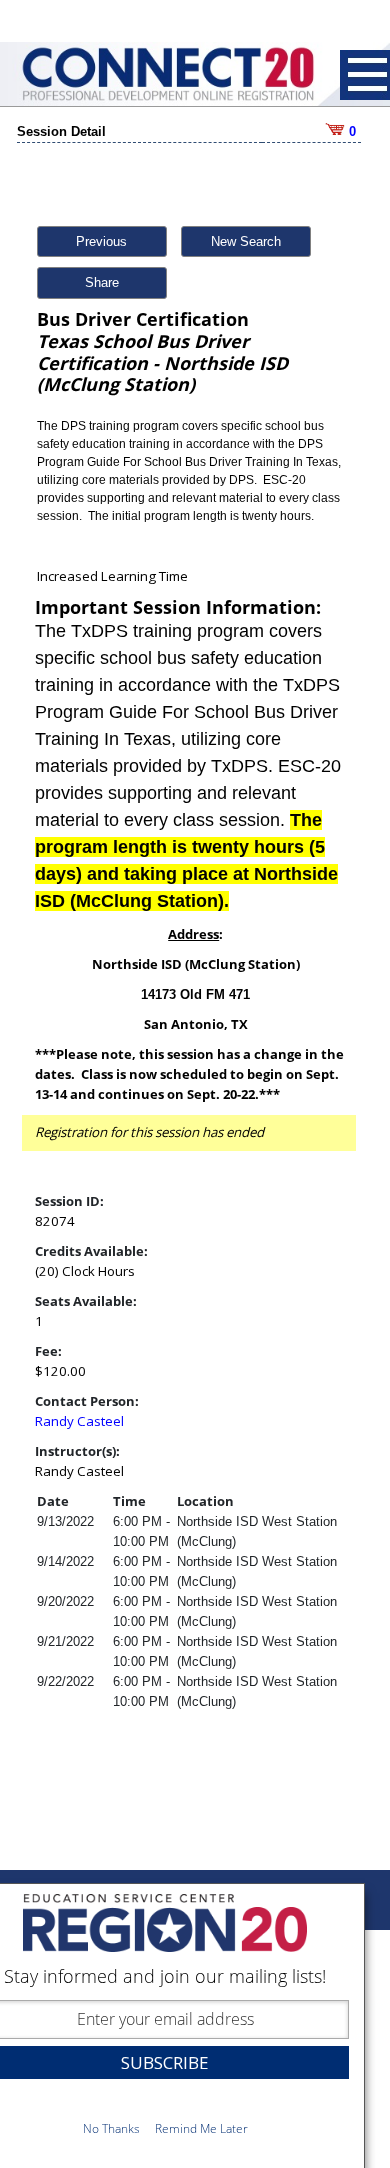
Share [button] (102, 282)
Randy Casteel (79, 1421)
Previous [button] (101, 241)
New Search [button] (246, 241)
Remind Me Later (201, 2128)
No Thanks (111, 2128)
